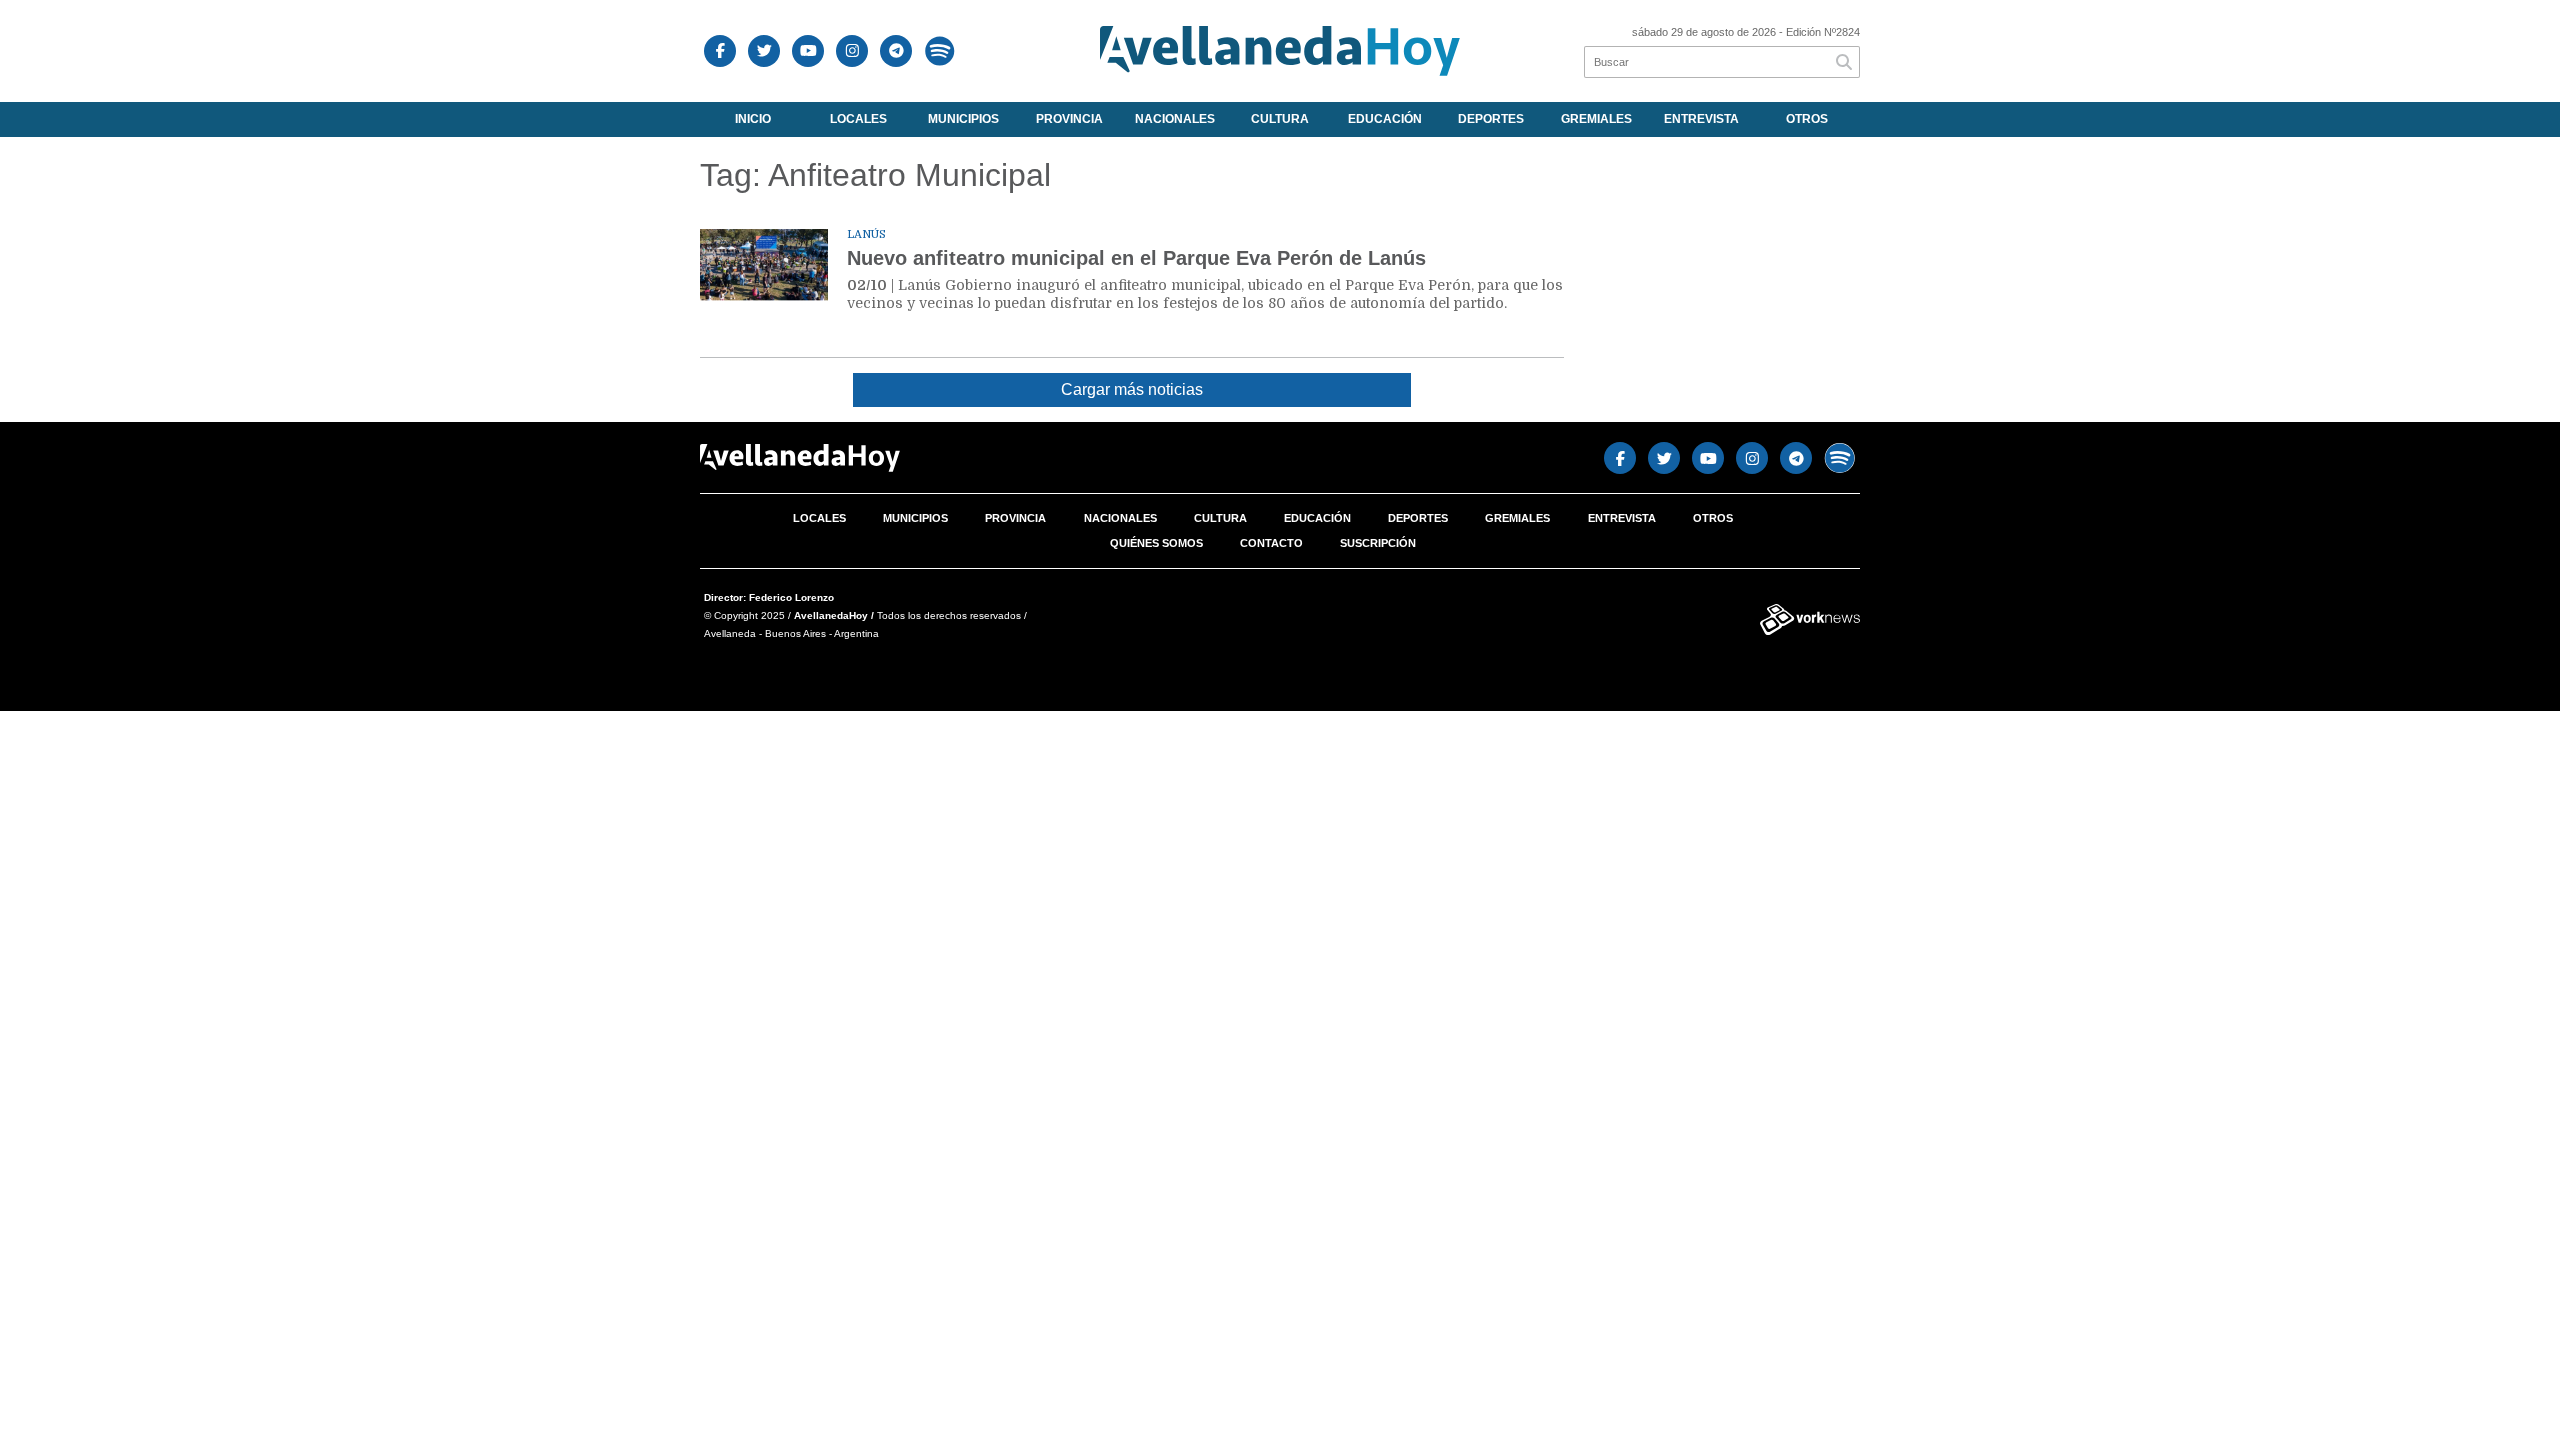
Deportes (1491, 119)
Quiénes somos (1156, 543)
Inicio (753, 119)
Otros (1807, 119)
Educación (1385, 119)
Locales (858, 119)
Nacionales (1175, 119)
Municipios (963, 119)
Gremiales (1596, 119)
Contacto (1271, 543)
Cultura (1280, 119)
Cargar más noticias (1132, 389)
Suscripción (1378, 543)
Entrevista (1701, 119)
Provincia (1069, 119)
